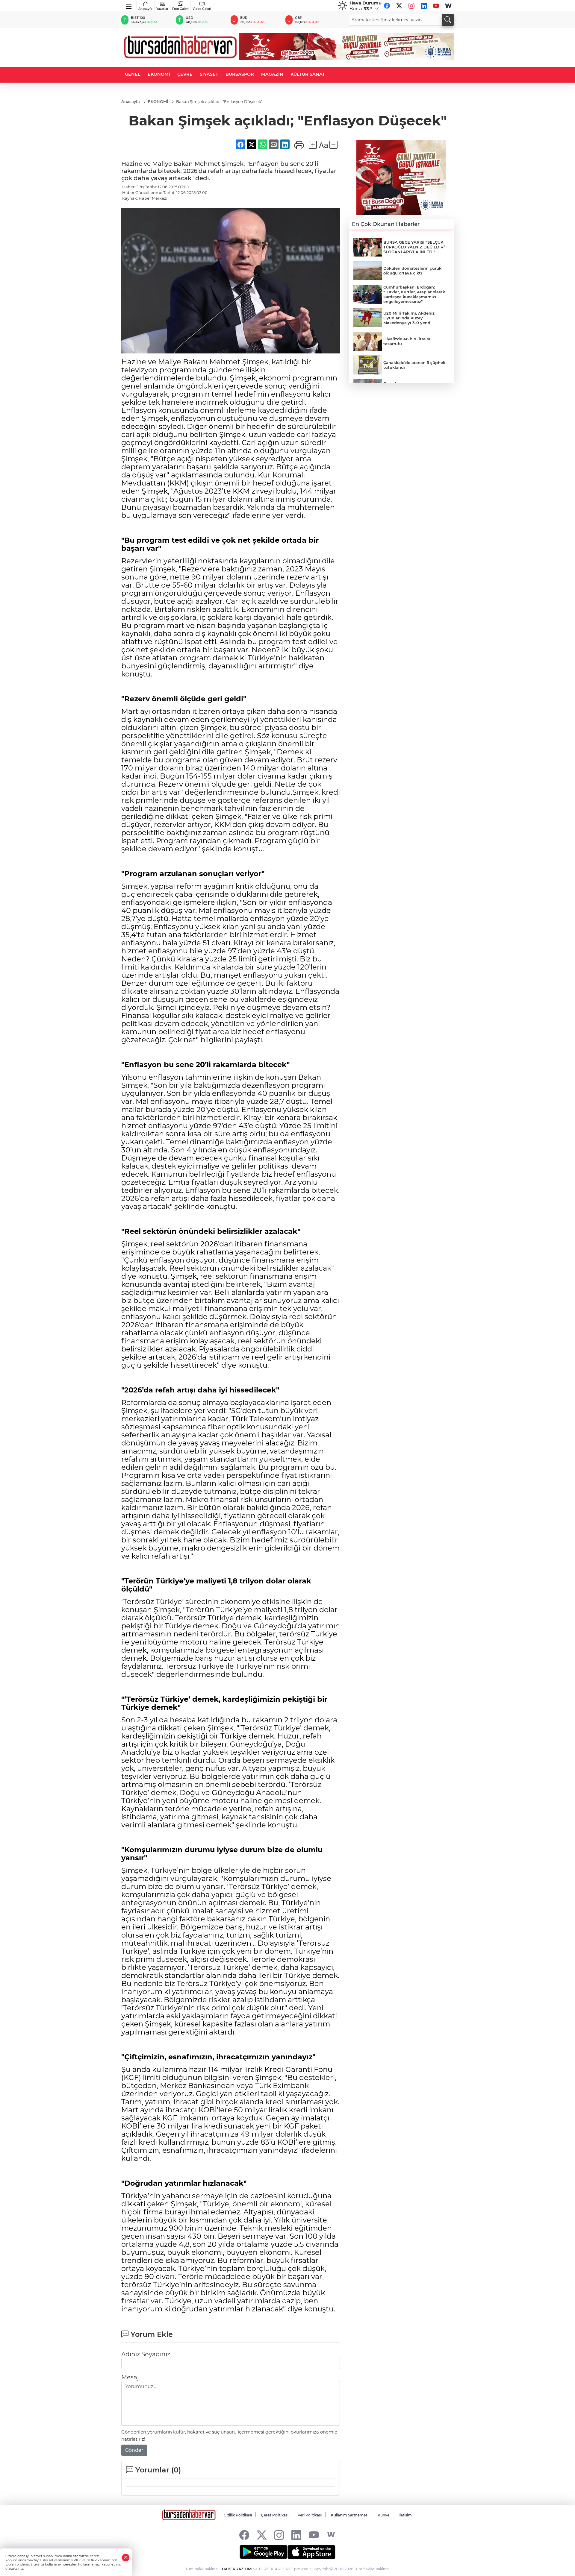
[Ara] (448, 20)
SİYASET (209, 74)
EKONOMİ (159, 74)
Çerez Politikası (275, 2515)
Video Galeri (202, 9)
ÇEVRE (185, 74)
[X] (399, 6)
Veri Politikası (310, 2515)
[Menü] (129, 5)
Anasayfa (145, 9)
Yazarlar (162, 9)
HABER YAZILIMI (237, 2569)
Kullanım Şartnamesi (350, 2515)
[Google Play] (264, 2552)
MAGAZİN (272, 74)
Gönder (134, 2450)
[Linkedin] (424, 6)
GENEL (133, 74)
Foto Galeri (180, 9)
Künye (383, 2515)
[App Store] (311, 2552)
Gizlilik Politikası (238, 2515)
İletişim (405, 2515)
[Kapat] (126, 2558)
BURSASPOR (240, 74)
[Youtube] (436, 6)
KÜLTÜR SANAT (308, 74)
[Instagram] (411, 6)
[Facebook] (387, 6)
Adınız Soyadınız (146, 2354)
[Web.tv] (448, 6)
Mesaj (130, 2377)
